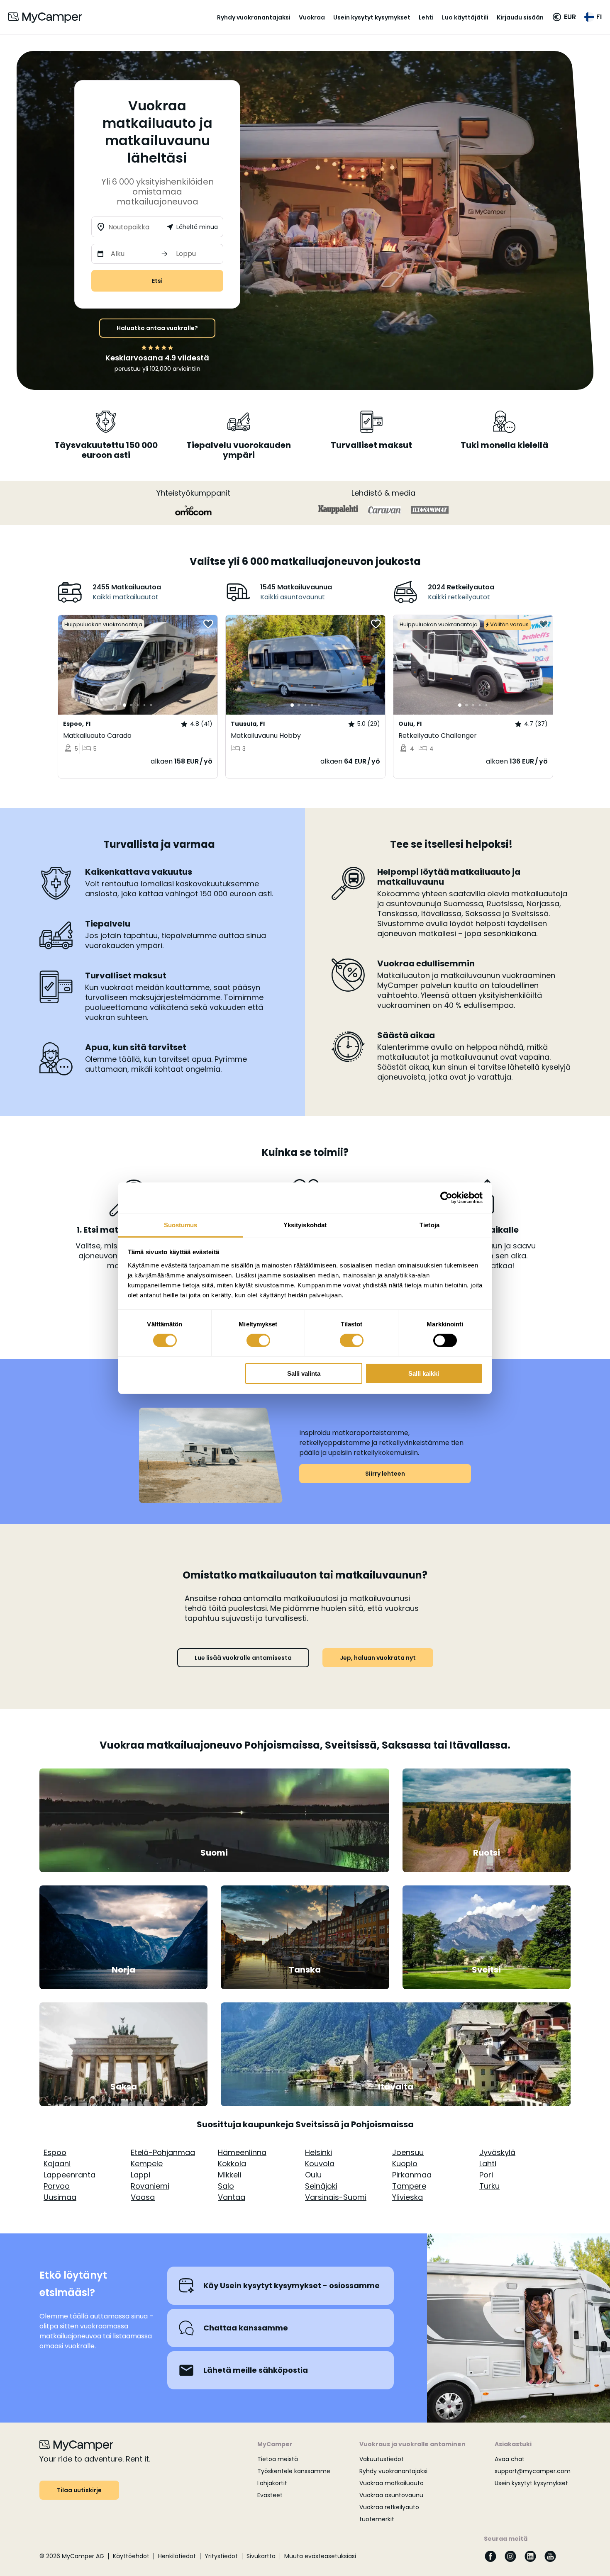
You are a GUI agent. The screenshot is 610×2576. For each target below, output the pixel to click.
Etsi (157, 281)
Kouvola (320, 2164)
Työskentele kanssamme (294, 2471)
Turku (489, 2186)
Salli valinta (304, 1373)
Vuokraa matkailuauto (392, 2483)
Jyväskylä (497, 2152)
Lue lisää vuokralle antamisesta (243, 1658)
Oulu (313, 2175)
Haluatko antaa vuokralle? (157, 328)
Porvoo (57, 2186)
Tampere (409, 2186)
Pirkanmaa (412, 2175)
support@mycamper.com (533, 2471)
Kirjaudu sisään (520, 17)
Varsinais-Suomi (336, 2197)
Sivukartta (261, 2556)
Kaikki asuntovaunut (293, 597)
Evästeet (270, 2495)
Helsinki (318, 2152)
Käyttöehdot (131, 2556)
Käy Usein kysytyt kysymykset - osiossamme (292, 2285)
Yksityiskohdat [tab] (305, 1225)
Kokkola (232, 2164)
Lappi (140, 2175)
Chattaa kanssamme (246, 2328)
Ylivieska (407, 2197)
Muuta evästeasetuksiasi (320, 2556)
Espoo (55, 2152)
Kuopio (405, 2164)
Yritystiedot (221, 2556)
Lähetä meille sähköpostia (256, 2370)
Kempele (147, 2164)
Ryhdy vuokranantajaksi (254, 17)
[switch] (258, 1340)
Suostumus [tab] (181, 1225)
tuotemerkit (377, 2519)
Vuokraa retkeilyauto (389, 2507)
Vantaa (232, 2197)
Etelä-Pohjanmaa (163, 2152)
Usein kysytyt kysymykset (372, 17)
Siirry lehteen (385, 1474)
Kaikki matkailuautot (126, 597)
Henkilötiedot (177, 2556)
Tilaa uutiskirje (79, 2490)
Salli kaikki (424, 1373)
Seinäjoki (321, 2186)
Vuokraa (312, 17)
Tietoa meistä (278, 2459)
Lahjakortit (272, 2483)
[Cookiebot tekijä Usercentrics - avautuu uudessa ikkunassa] (446, 1198)
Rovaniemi (150, 2186)
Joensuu (408, 2152)
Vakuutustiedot (382, 2459)
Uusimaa (60, 2197)
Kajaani (57, 2164)
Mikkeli (229, 2175)
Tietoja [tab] (429, 1225)
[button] (564, 17)
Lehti (426, 17)
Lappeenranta (70, 2175)
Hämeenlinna (242, 2152)
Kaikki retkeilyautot (459, 597)
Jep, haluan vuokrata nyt (378, 1658)
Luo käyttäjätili (465, 17)
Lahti (488, 2164)
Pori (486, 2175)
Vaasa (143, 2197)
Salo (226, 2186)
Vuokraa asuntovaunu (391, 2495)
